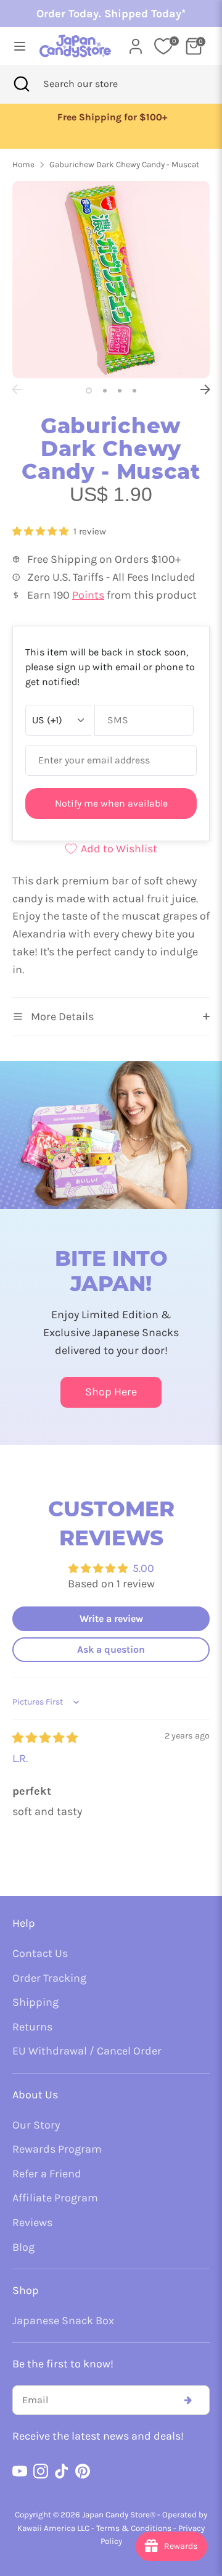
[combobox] (97, 84)
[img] (45, 1738)
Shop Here (111, 1392)
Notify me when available (111, 803)
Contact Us (40, 1953)
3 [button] (120, 391)
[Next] (205, 389)
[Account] (136, 43)
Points (88, 595)
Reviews (32, 2222)
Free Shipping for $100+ (111, 117)
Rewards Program (57, 2149)
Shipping (35, 2002)
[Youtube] (20, 2471)
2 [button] (105, 391)
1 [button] (89, 391)
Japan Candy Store (116, 2515)
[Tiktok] (62, 2471)
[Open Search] (22, 84)
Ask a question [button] (111, 1649)
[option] (111, 118)
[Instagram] (41, 2471)
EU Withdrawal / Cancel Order (87, 2051)
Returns (32, 2027)
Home (23, 164)
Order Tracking (49, 1978)
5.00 (143, 1568)
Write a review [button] (111, 1618)
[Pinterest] (83, 2471)
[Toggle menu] (16, 46)
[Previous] (17, 389)
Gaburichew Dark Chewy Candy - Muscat (124, 164)
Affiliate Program (55, 2198)
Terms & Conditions (134, 2528)
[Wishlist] (163, 46)
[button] (42, 531)
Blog (23, 2247)
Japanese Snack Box (63, 2320)
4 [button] (134, 391)
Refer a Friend (47, 2174)
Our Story (36, 2125)
